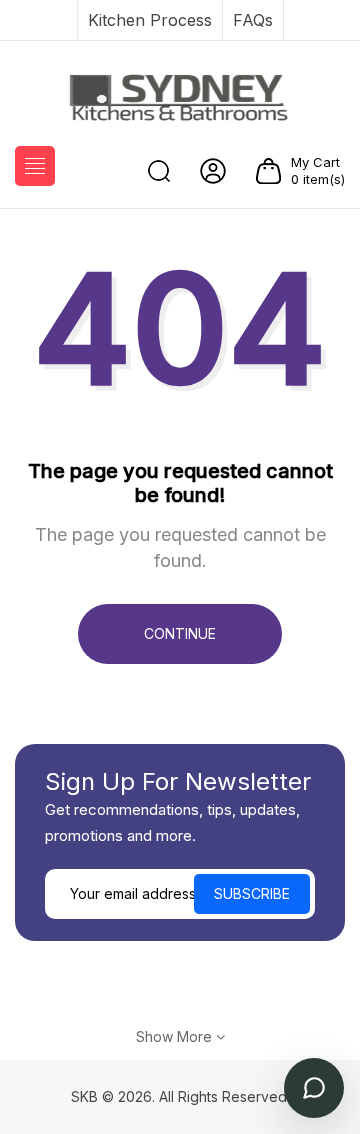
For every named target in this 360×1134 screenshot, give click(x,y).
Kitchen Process (150, 20)
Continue (180, 633)
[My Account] (213, 171)
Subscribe (252, 893)
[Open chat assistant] (314, 1088)
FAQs (253, 20)
